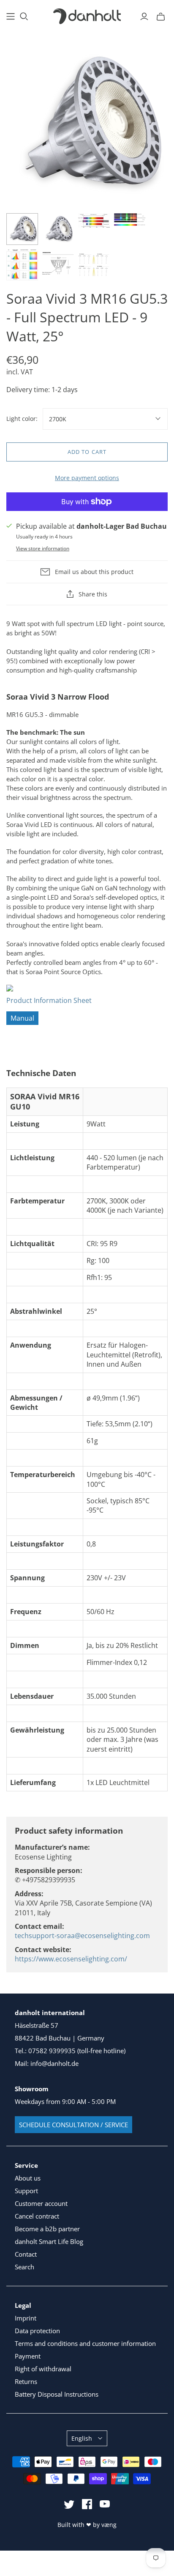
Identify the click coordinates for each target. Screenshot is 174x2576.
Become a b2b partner (47, 2229)
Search (24, 2267)
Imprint (26, 2318)
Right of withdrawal (43, 2369)
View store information (43, 548)
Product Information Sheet (49, 1000)
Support (26, 2191)
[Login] (144, 16)
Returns (26, 2381)
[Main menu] (11, 16)
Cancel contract (37, 2216)
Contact (26, 2254)
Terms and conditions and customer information (85, 2343)
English (82, 2438)
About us (28, 2178)
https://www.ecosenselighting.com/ (71, 1959)
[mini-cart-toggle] (161, 16)
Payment (28, 2356)
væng (109, 2525)
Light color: (22, 419)
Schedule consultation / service (73, 2125)
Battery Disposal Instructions (57, 2394)
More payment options (87, 478)
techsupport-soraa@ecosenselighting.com (82, 1936)
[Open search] (24, 16)
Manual (22, 1018)
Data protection (37, 2331)
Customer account (41, 2203)
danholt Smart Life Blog (49, 2241)
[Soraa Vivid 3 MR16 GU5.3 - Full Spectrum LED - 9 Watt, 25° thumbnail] (22, 229)
